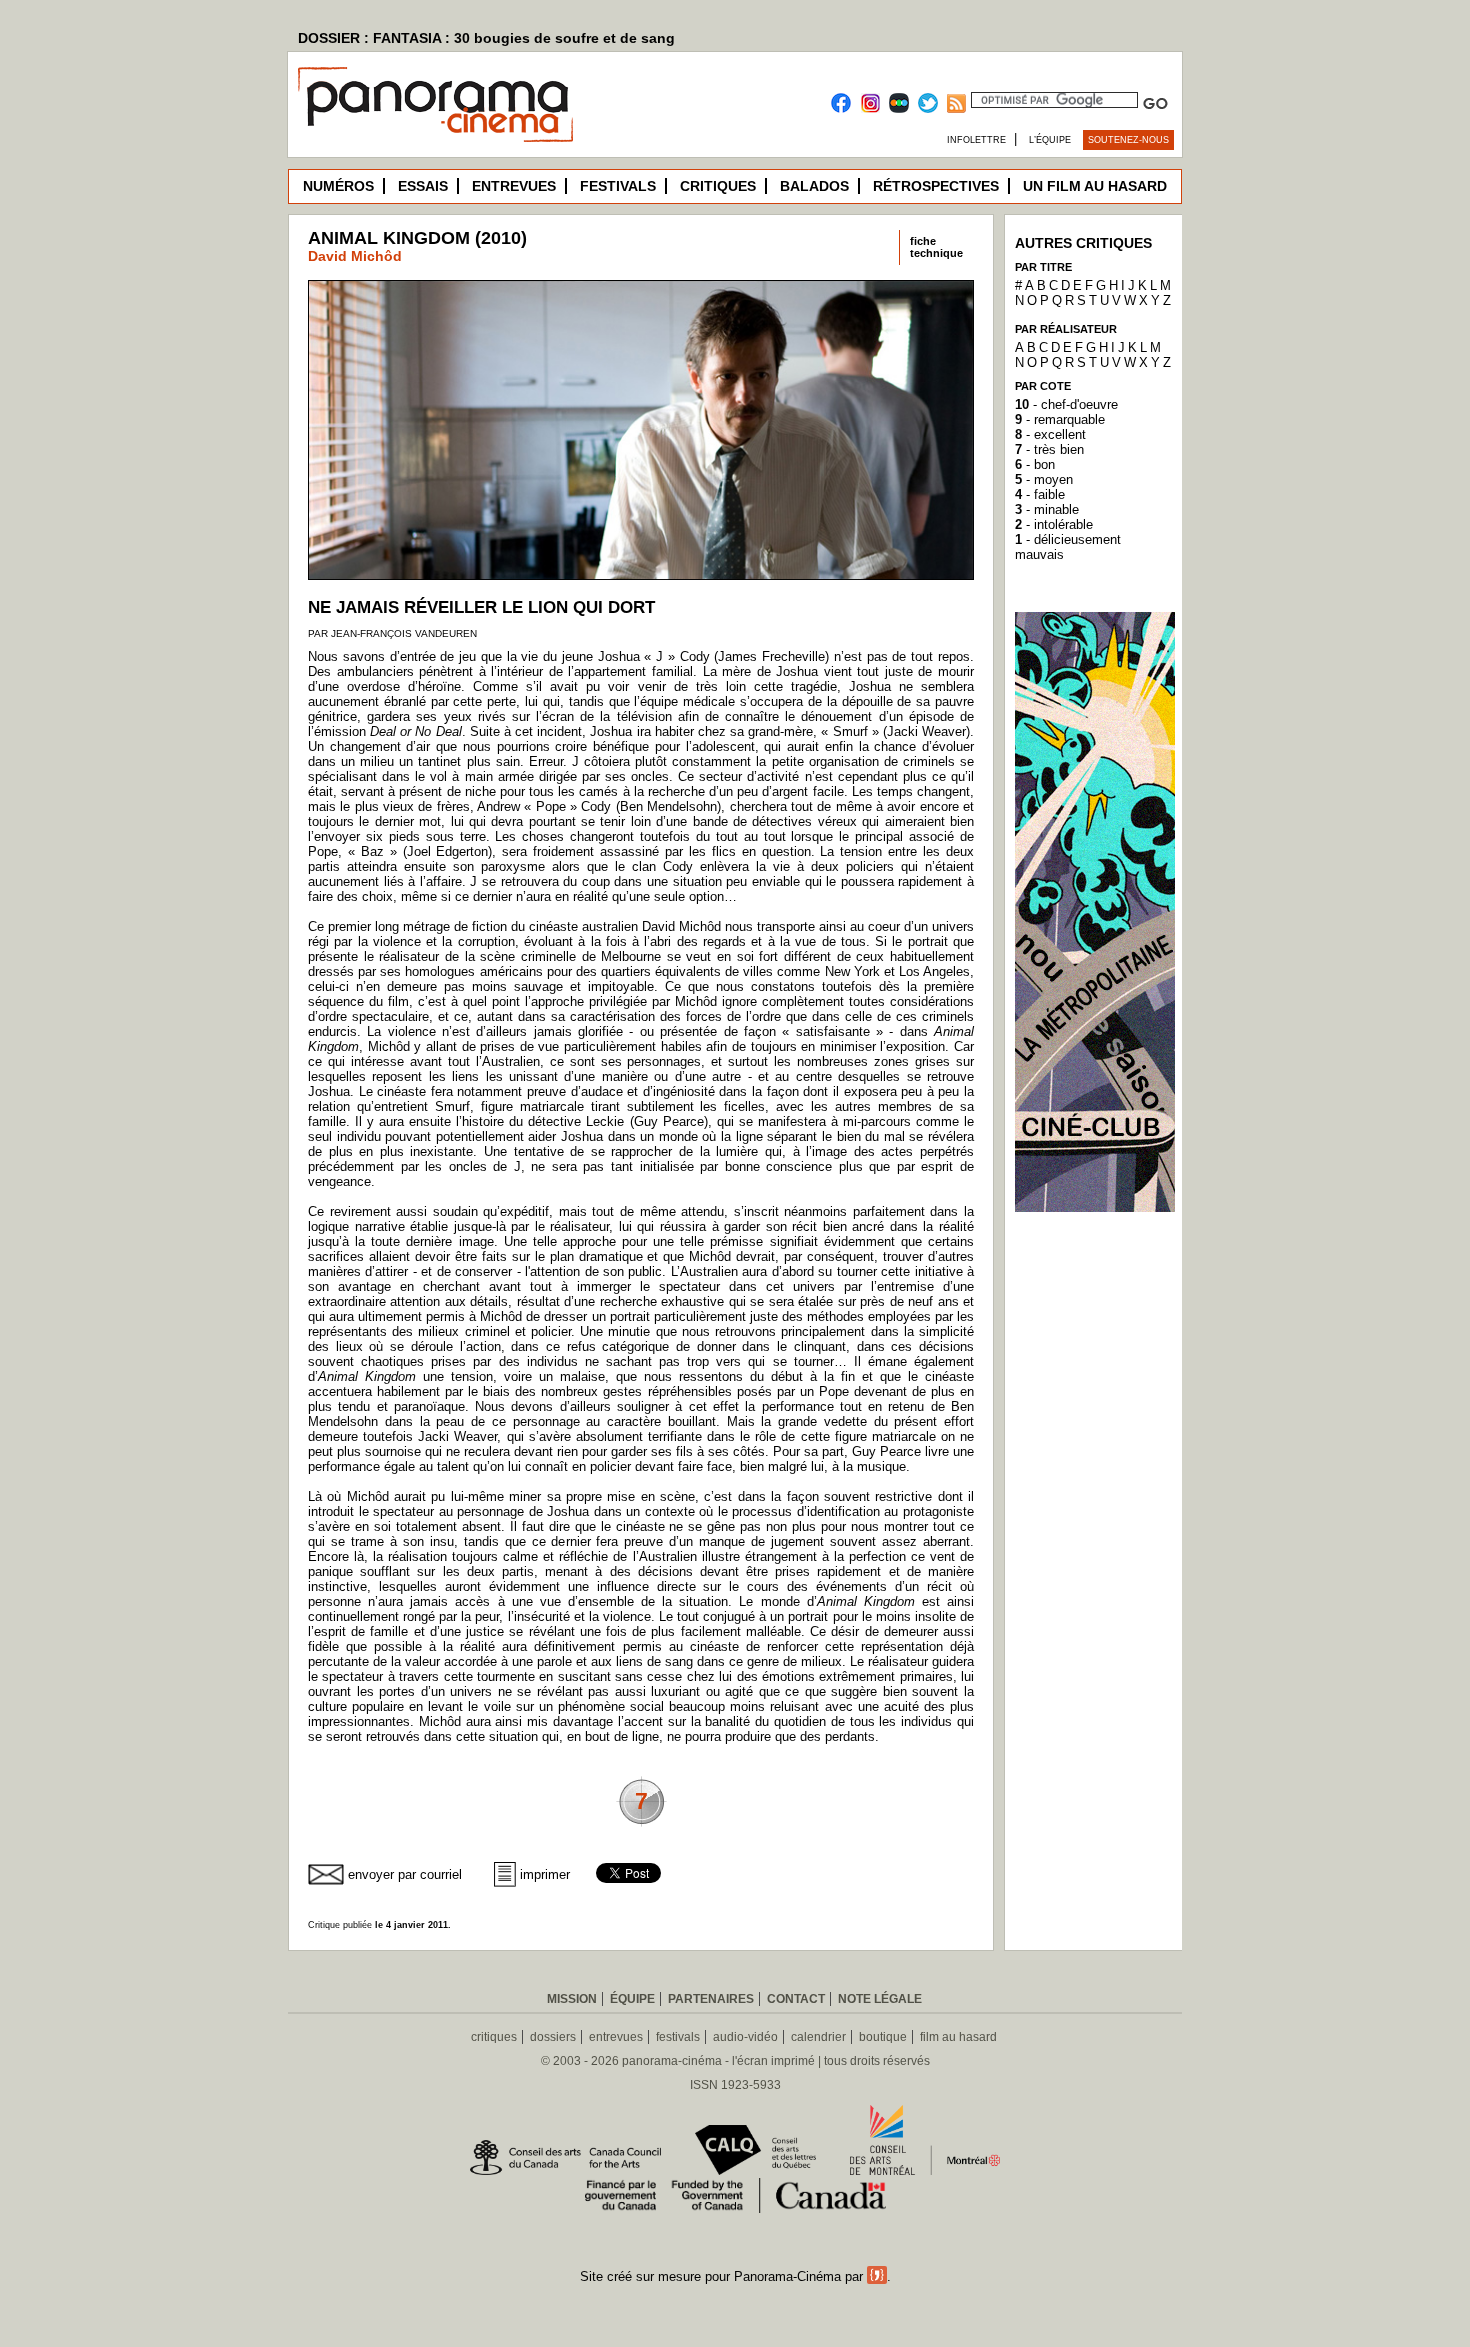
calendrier (818, 2037)
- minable (1047, 509)
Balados (814, 186)
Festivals (618, 186)
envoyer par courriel (405, 1874)
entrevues (616, 2037)
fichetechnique (936, 247)
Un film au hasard (1095, 186)
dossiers (553, 2037)
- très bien (1049, 449)
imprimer (545, 1874)
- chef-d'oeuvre (1066, 404)
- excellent (1050, 434)
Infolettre (976, 140)
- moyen (1044, 479)
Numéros (338, 186)
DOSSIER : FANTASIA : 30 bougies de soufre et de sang (486, 38)
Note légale (880, 1999)
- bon (1035, 464)
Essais (423, 186)
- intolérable (1054, 524)
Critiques (718, 186)
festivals (678, 2037)
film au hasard (958, 2037)
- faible (1040, 494)
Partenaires (711, 1999)
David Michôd (355, 256)
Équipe (632, 1999)
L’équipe (1050, 140)
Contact (796, 1999)
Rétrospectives (936, 186)
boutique (883, 2037)
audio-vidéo (745, 2037)
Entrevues (514, 186)
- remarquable (1060, 419)
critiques (494, 2037)
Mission (572, 1999)
